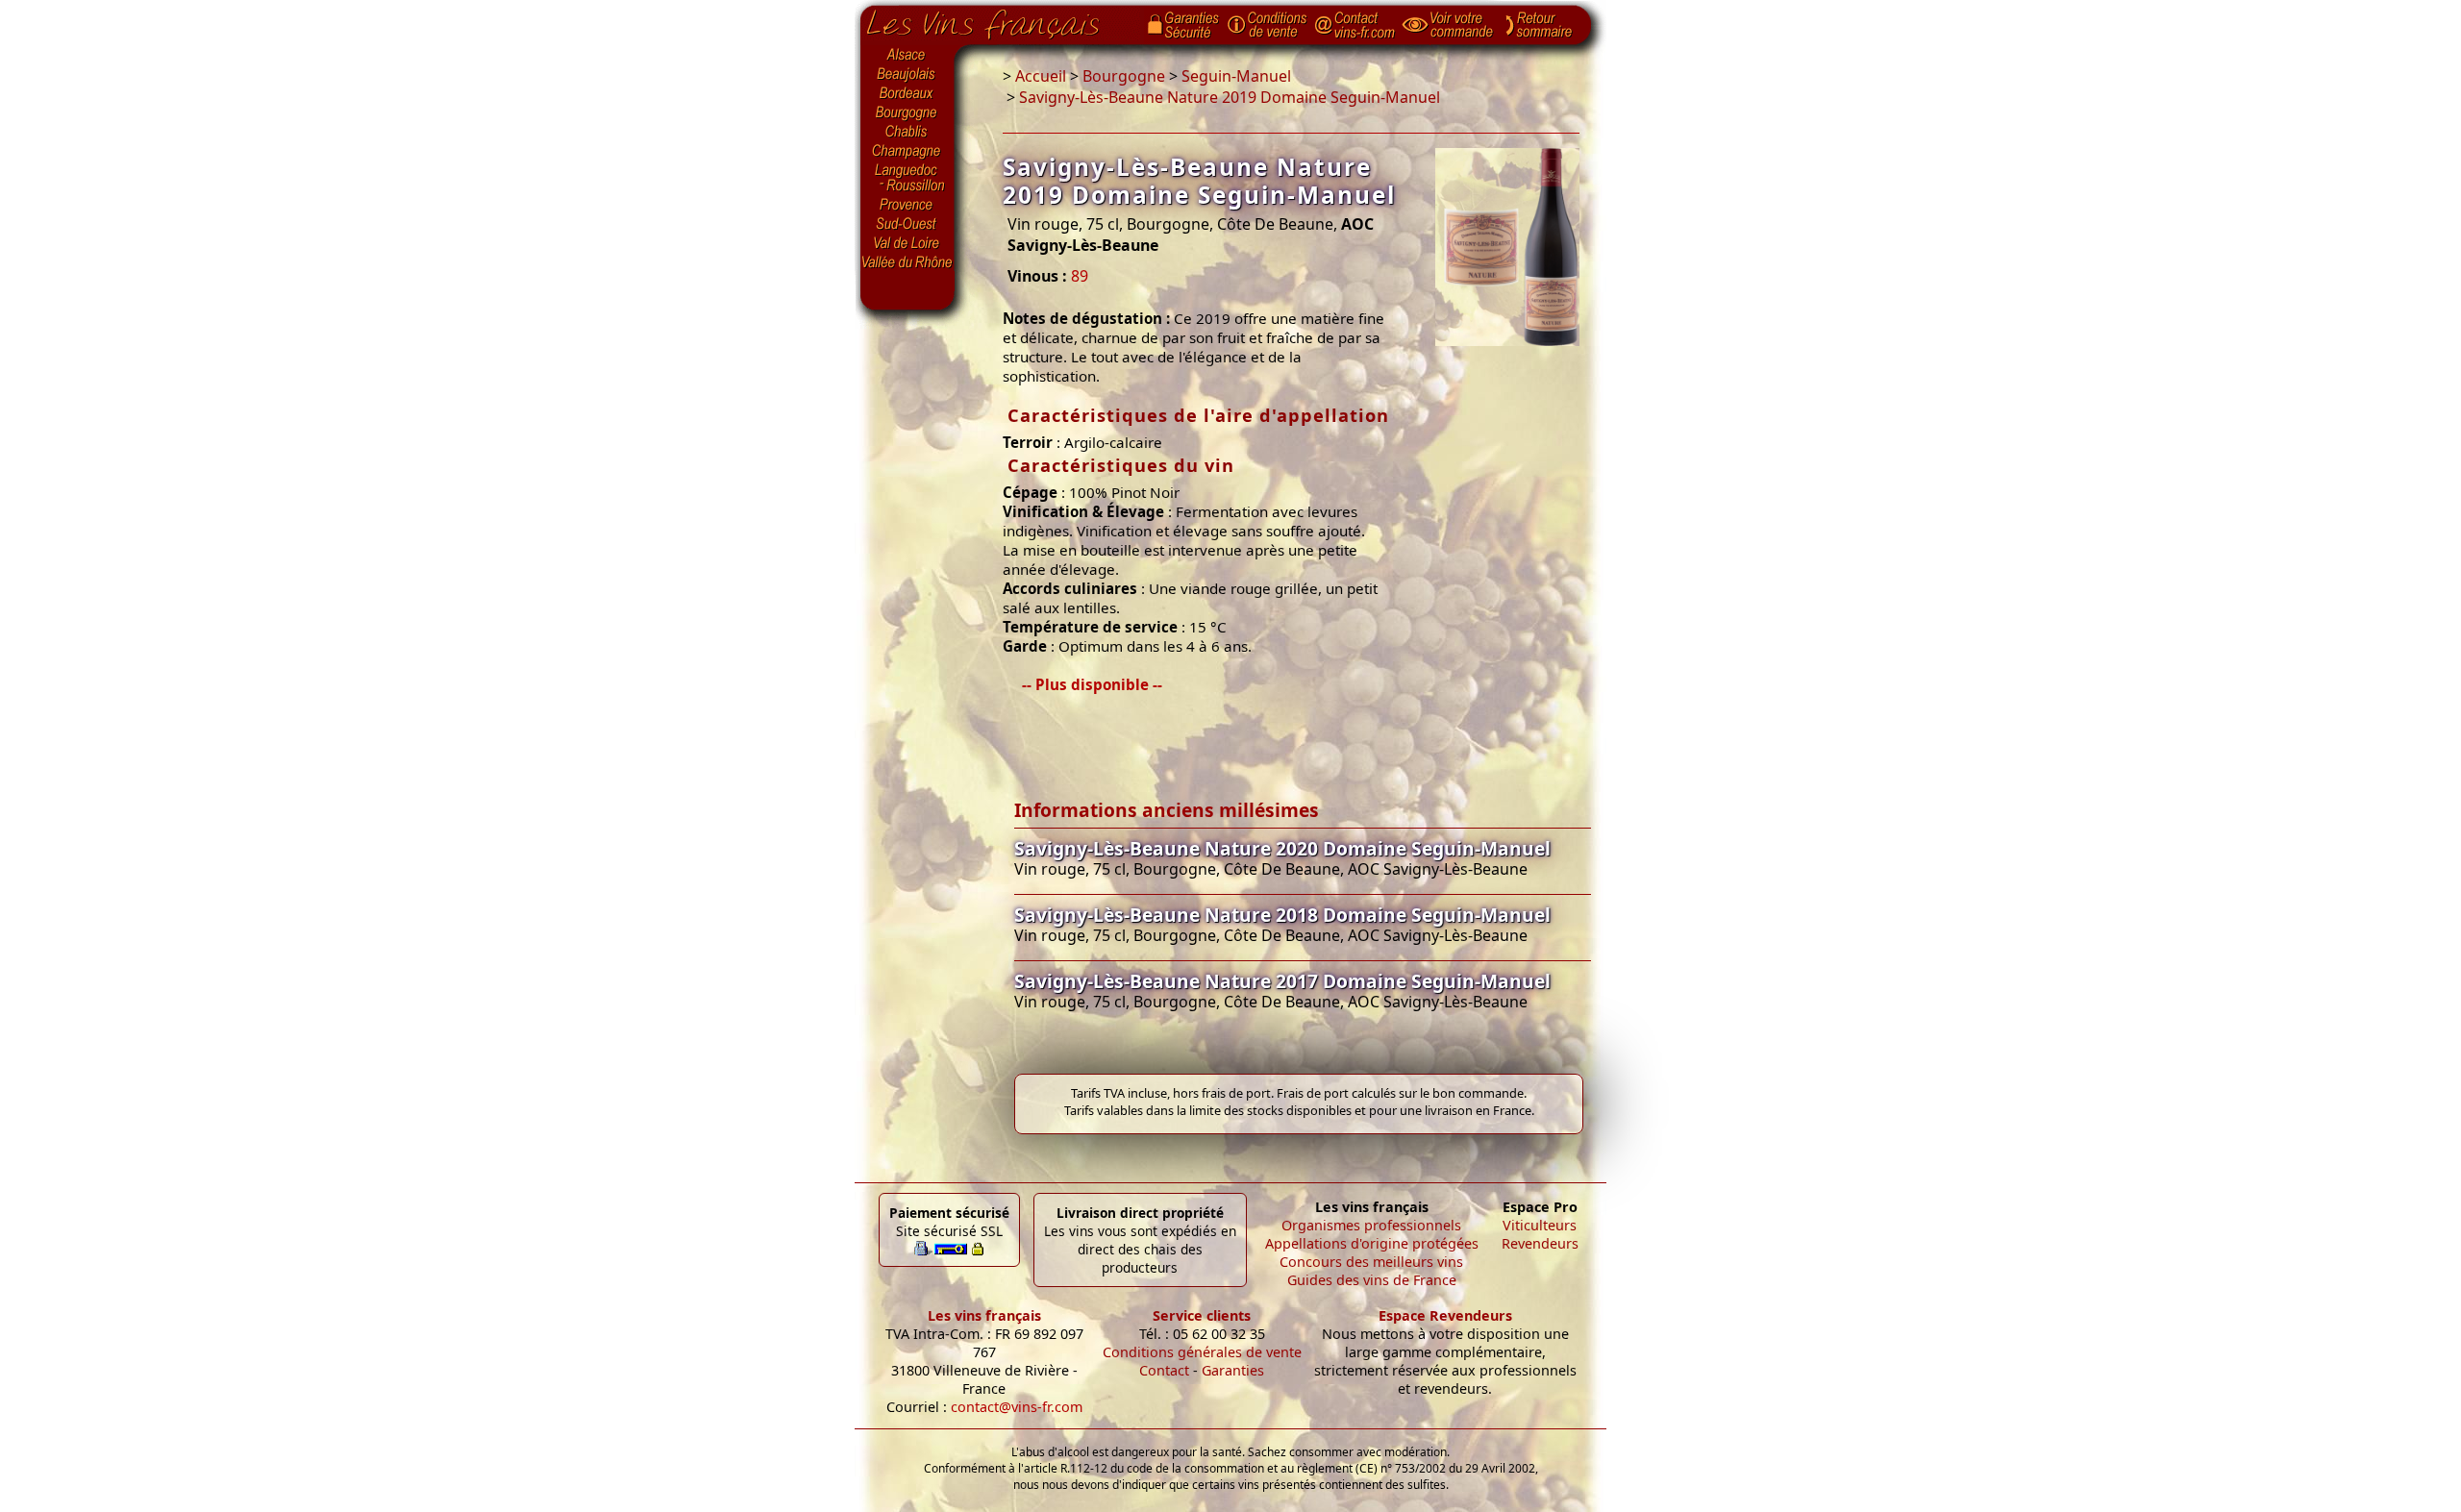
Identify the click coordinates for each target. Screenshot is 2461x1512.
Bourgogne (907, 113)
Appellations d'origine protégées (1372, 1243)
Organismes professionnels (1371, 1225)
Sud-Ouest (907, 224)
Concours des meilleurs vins (1371, 1262)
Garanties (1233, 1370)
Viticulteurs (1540, 1225)
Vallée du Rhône (907, 262)
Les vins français (984, 1315)
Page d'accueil (997, 20)
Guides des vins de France (1372, 1280)
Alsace (907, 55)
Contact (1164, 1370)
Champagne (907, 152)
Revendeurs (1540, 1243)
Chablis (907, 133)
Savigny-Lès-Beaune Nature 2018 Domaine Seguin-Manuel (1282, 915)
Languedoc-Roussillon (907, 178)
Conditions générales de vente (1202, 1352)
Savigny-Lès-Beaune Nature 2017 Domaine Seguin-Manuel (1282, 981)
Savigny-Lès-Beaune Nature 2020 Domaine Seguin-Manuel (1282, 848)
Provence (907, 205)
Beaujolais (907, 74)
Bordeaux (907, 94)
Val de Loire (907, 243)
